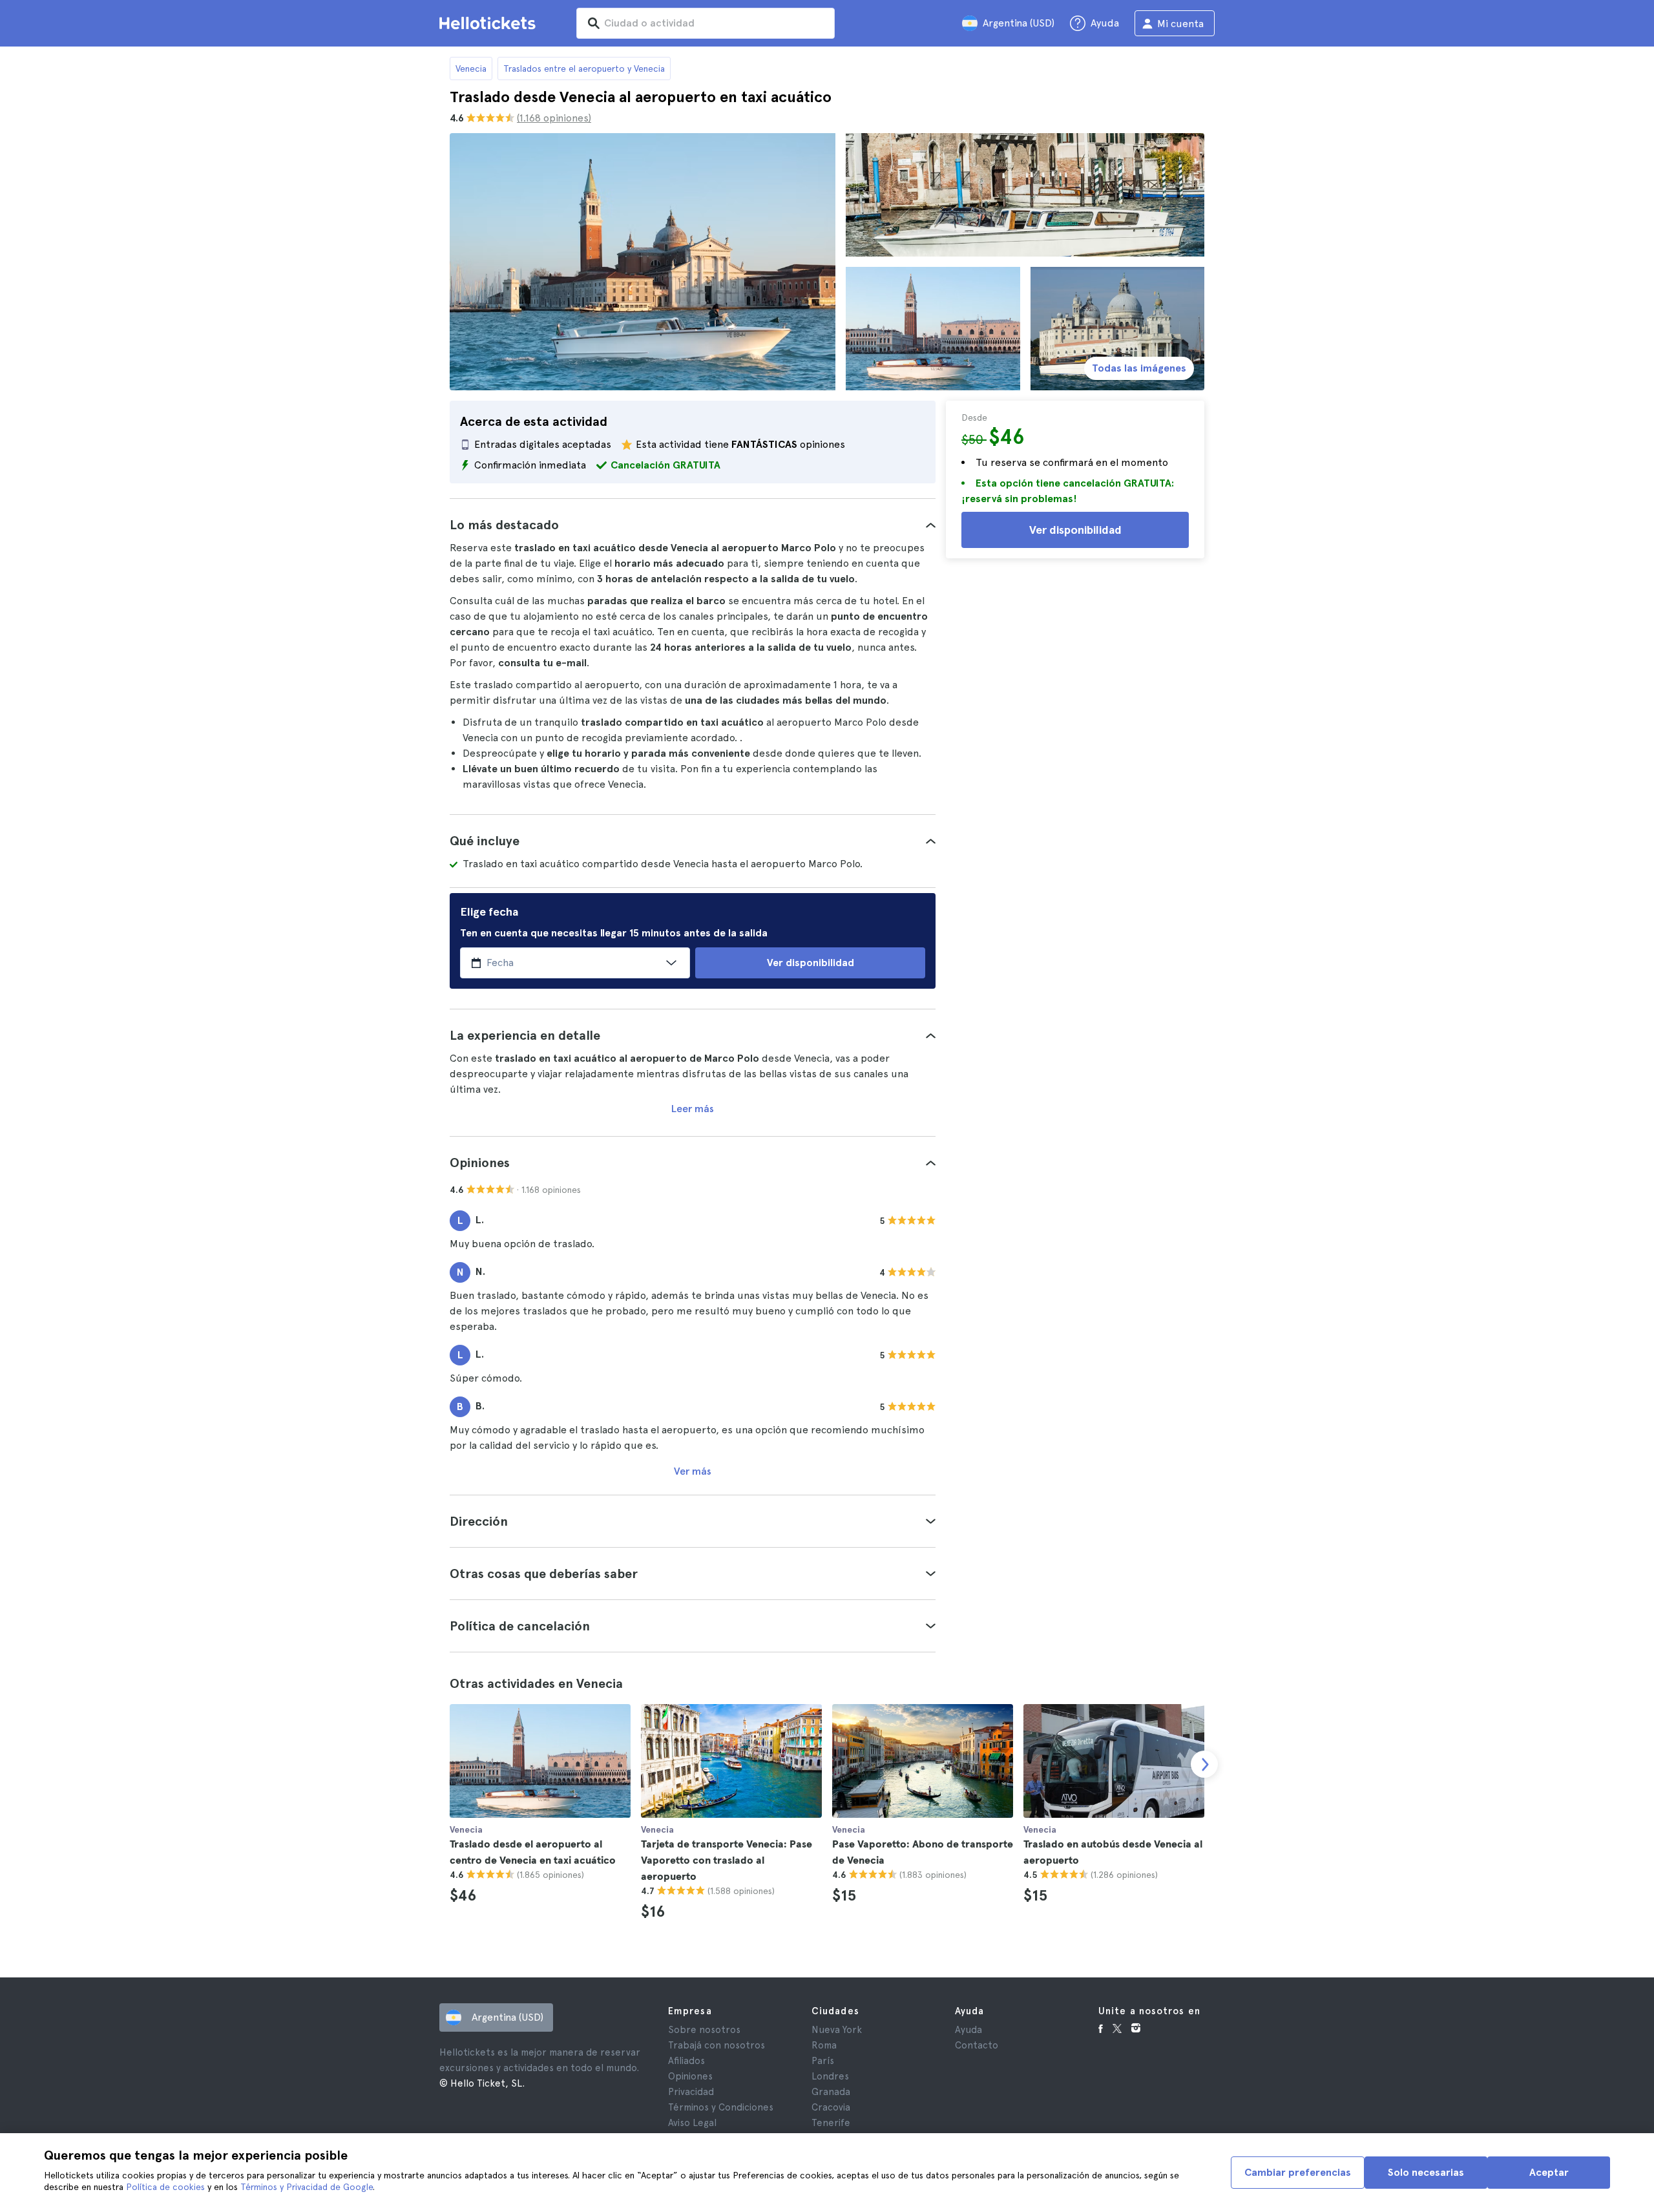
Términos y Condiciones (721, 2107)
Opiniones (690, 2076)
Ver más (693, 1471)
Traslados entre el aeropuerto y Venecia (584, 68)
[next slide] (1204, 1764)
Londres (830, 2076)
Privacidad (691, 2092)
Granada (831, 2092)
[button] (693, 525)
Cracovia (831, 2107)
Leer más (693, 1109)
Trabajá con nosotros (717, 2045)
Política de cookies (165, 2187)
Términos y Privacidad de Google (307, 2187)
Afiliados (686, 2061)
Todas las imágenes (1139, 368)
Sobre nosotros (704, 2030)
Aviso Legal (692, 2123)
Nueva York (837, 2030)
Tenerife (831, 2123)
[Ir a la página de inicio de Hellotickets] (490, 23)
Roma (824, 2045)
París (823, 2061)
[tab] (693, 525)
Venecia (471, 68)
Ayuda (968, 2030)
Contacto (977, 2045)
